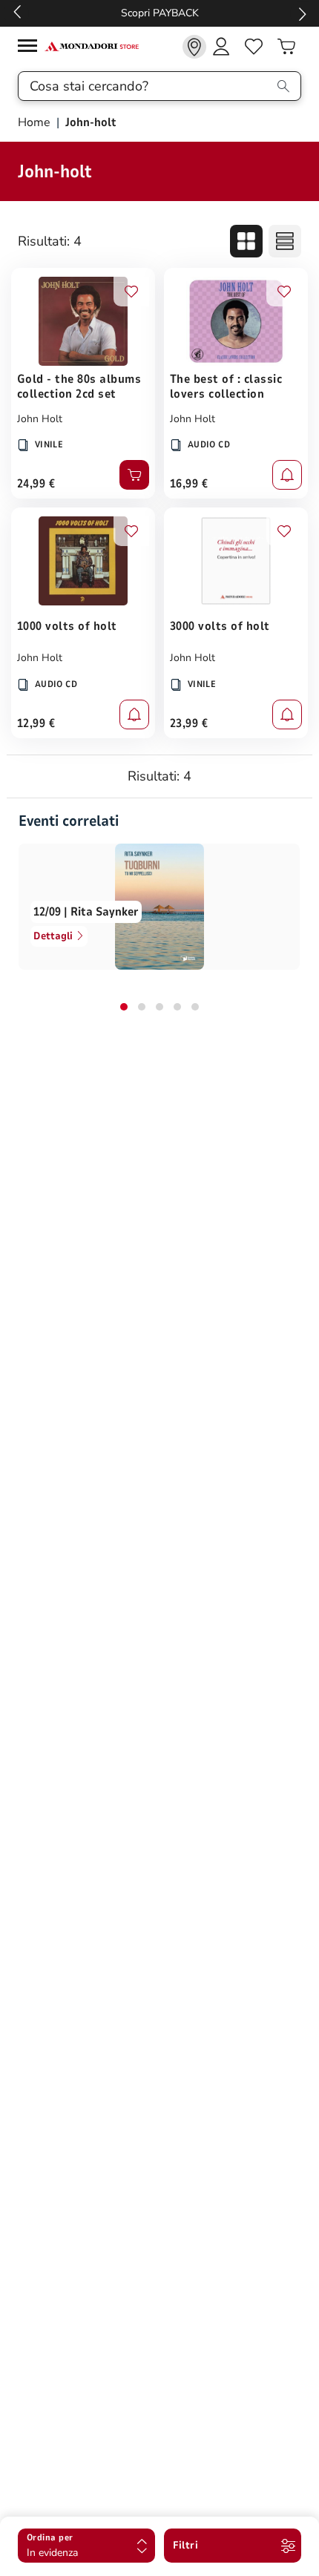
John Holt (40, 419)
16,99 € (189, 484)
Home (36, 122)
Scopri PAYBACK (160, 13)
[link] (194, 47)
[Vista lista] (285, 241)
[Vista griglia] (246, 241)
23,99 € (189, 723)
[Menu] (31, 48)
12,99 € (36, 723)
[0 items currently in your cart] (286, 47)
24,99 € (36, 484)
